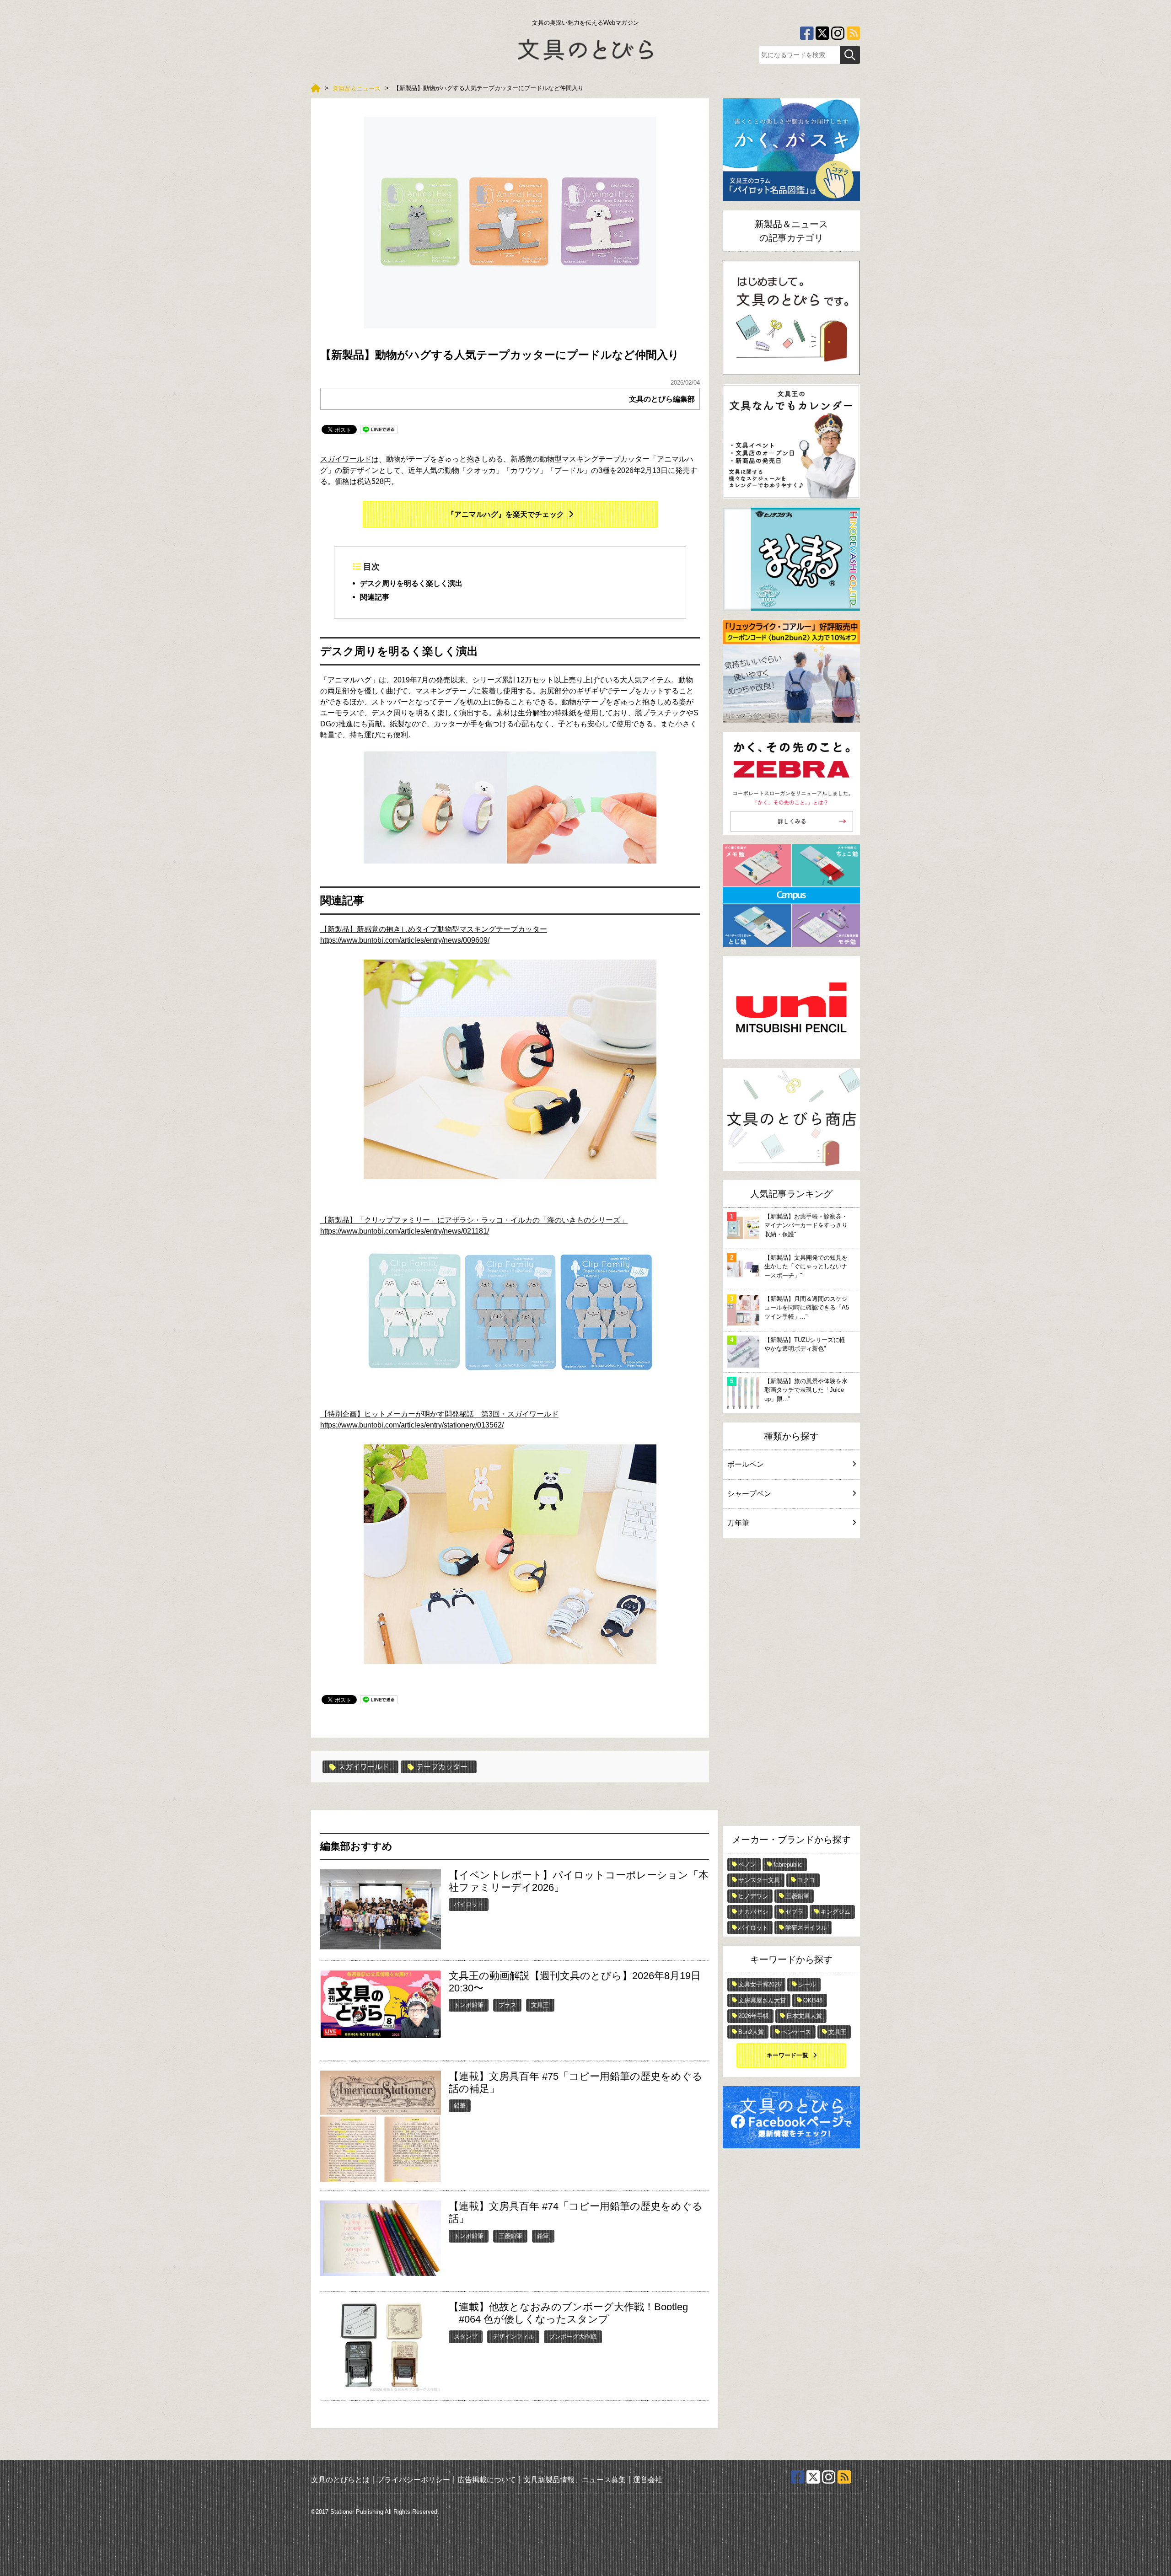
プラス (508, 2005)
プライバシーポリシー (414, 2480)
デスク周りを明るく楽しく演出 (411, 583)
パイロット (469, 1904)
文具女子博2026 (760, 1984)
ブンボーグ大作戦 (573, 2337)
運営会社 (648, 2480)
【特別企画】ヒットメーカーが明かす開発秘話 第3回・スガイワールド (439, 1414)
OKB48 (813, 2000)
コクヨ (806, 1880)
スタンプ (466, 2337)
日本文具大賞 (804, 2016)
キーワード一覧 (787, 2055)
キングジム (835, 1912)
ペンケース (796, 2032)
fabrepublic (788, 1865)
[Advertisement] (791, 1684)
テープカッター (442, 1767)
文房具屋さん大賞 (762, 2000)
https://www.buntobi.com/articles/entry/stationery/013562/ (412, 1425)
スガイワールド (346, 459)
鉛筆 (460, 2106)
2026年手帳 (754, 2016)
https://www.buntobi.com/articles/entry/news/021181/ (405, 1231)
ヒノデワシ (753, 1896)
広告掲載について (487, 2480)
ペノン (747, 1865)
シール (807, 1984)
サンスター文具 (759, 1880)
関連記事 (375, 597)
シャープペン (749, 1494)
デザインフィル (513, 2337)
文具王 (540, 2005)
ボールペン (746, 1464)
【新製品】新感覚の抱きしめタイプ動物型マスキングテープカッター (434, 929)
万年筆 (738, 1523)
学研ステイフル (806, 1928)
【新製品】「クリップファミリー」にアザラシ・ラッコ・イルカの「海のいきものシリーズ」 (474, 1220)
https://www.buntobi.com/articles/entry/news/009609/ (405, 940)
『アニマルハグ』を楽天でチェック (505, 514)
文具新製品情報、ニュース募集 (575, 2480)
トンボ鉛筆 (469, 2005)
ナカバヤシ (753, 1912)
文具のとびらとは (340, 2480)
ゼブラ (794, 1912)
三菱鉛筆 (510, 2236)
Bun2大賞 (751, 2032)
